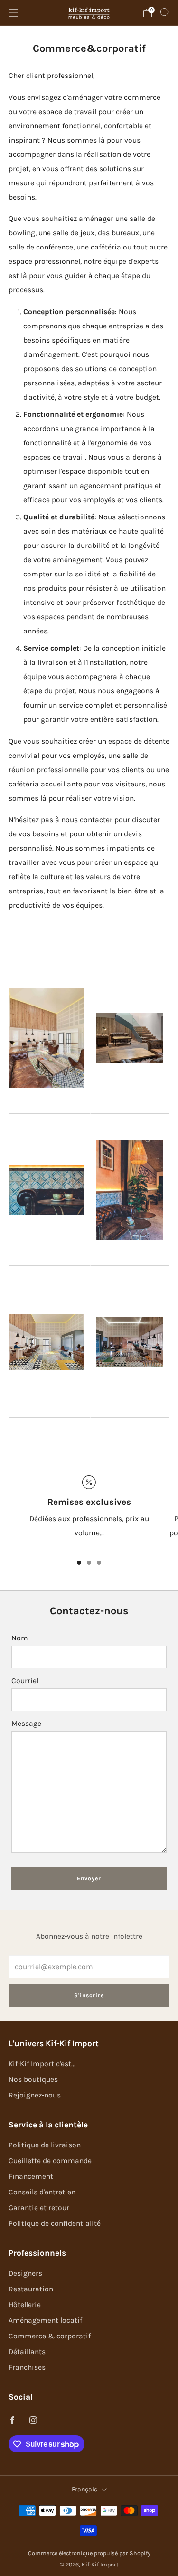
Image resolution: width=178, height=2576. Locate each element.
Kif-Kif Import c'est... (42, 2064)
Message (26, 1724)
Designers (25, 2273)
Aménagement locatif (45, 2320)
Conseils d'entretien (42, 2192)
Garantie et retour (39, 2208)
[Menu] (13, 13)
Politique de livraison (45, 2145)
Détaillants (27, 2352)
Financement (31, 2176)
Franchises (27, 2367)
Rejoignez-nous (35, 2095)
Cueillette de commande (50, 2161)
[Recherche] (165, 12)
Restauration (31, 2289)
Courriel (25, 1681)
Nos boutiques (33, 2079)
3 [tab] (99, 1563)
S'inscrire (89, 1995)
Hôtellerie (25, 2305)
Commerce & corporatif (50, 2336)
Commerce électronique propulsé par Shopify (89, 2553)
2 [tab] (89, 1563)
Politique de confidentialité (55, 2223)
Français (84, 2489)
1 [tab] (79, 1563)
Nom (20, 1638)
